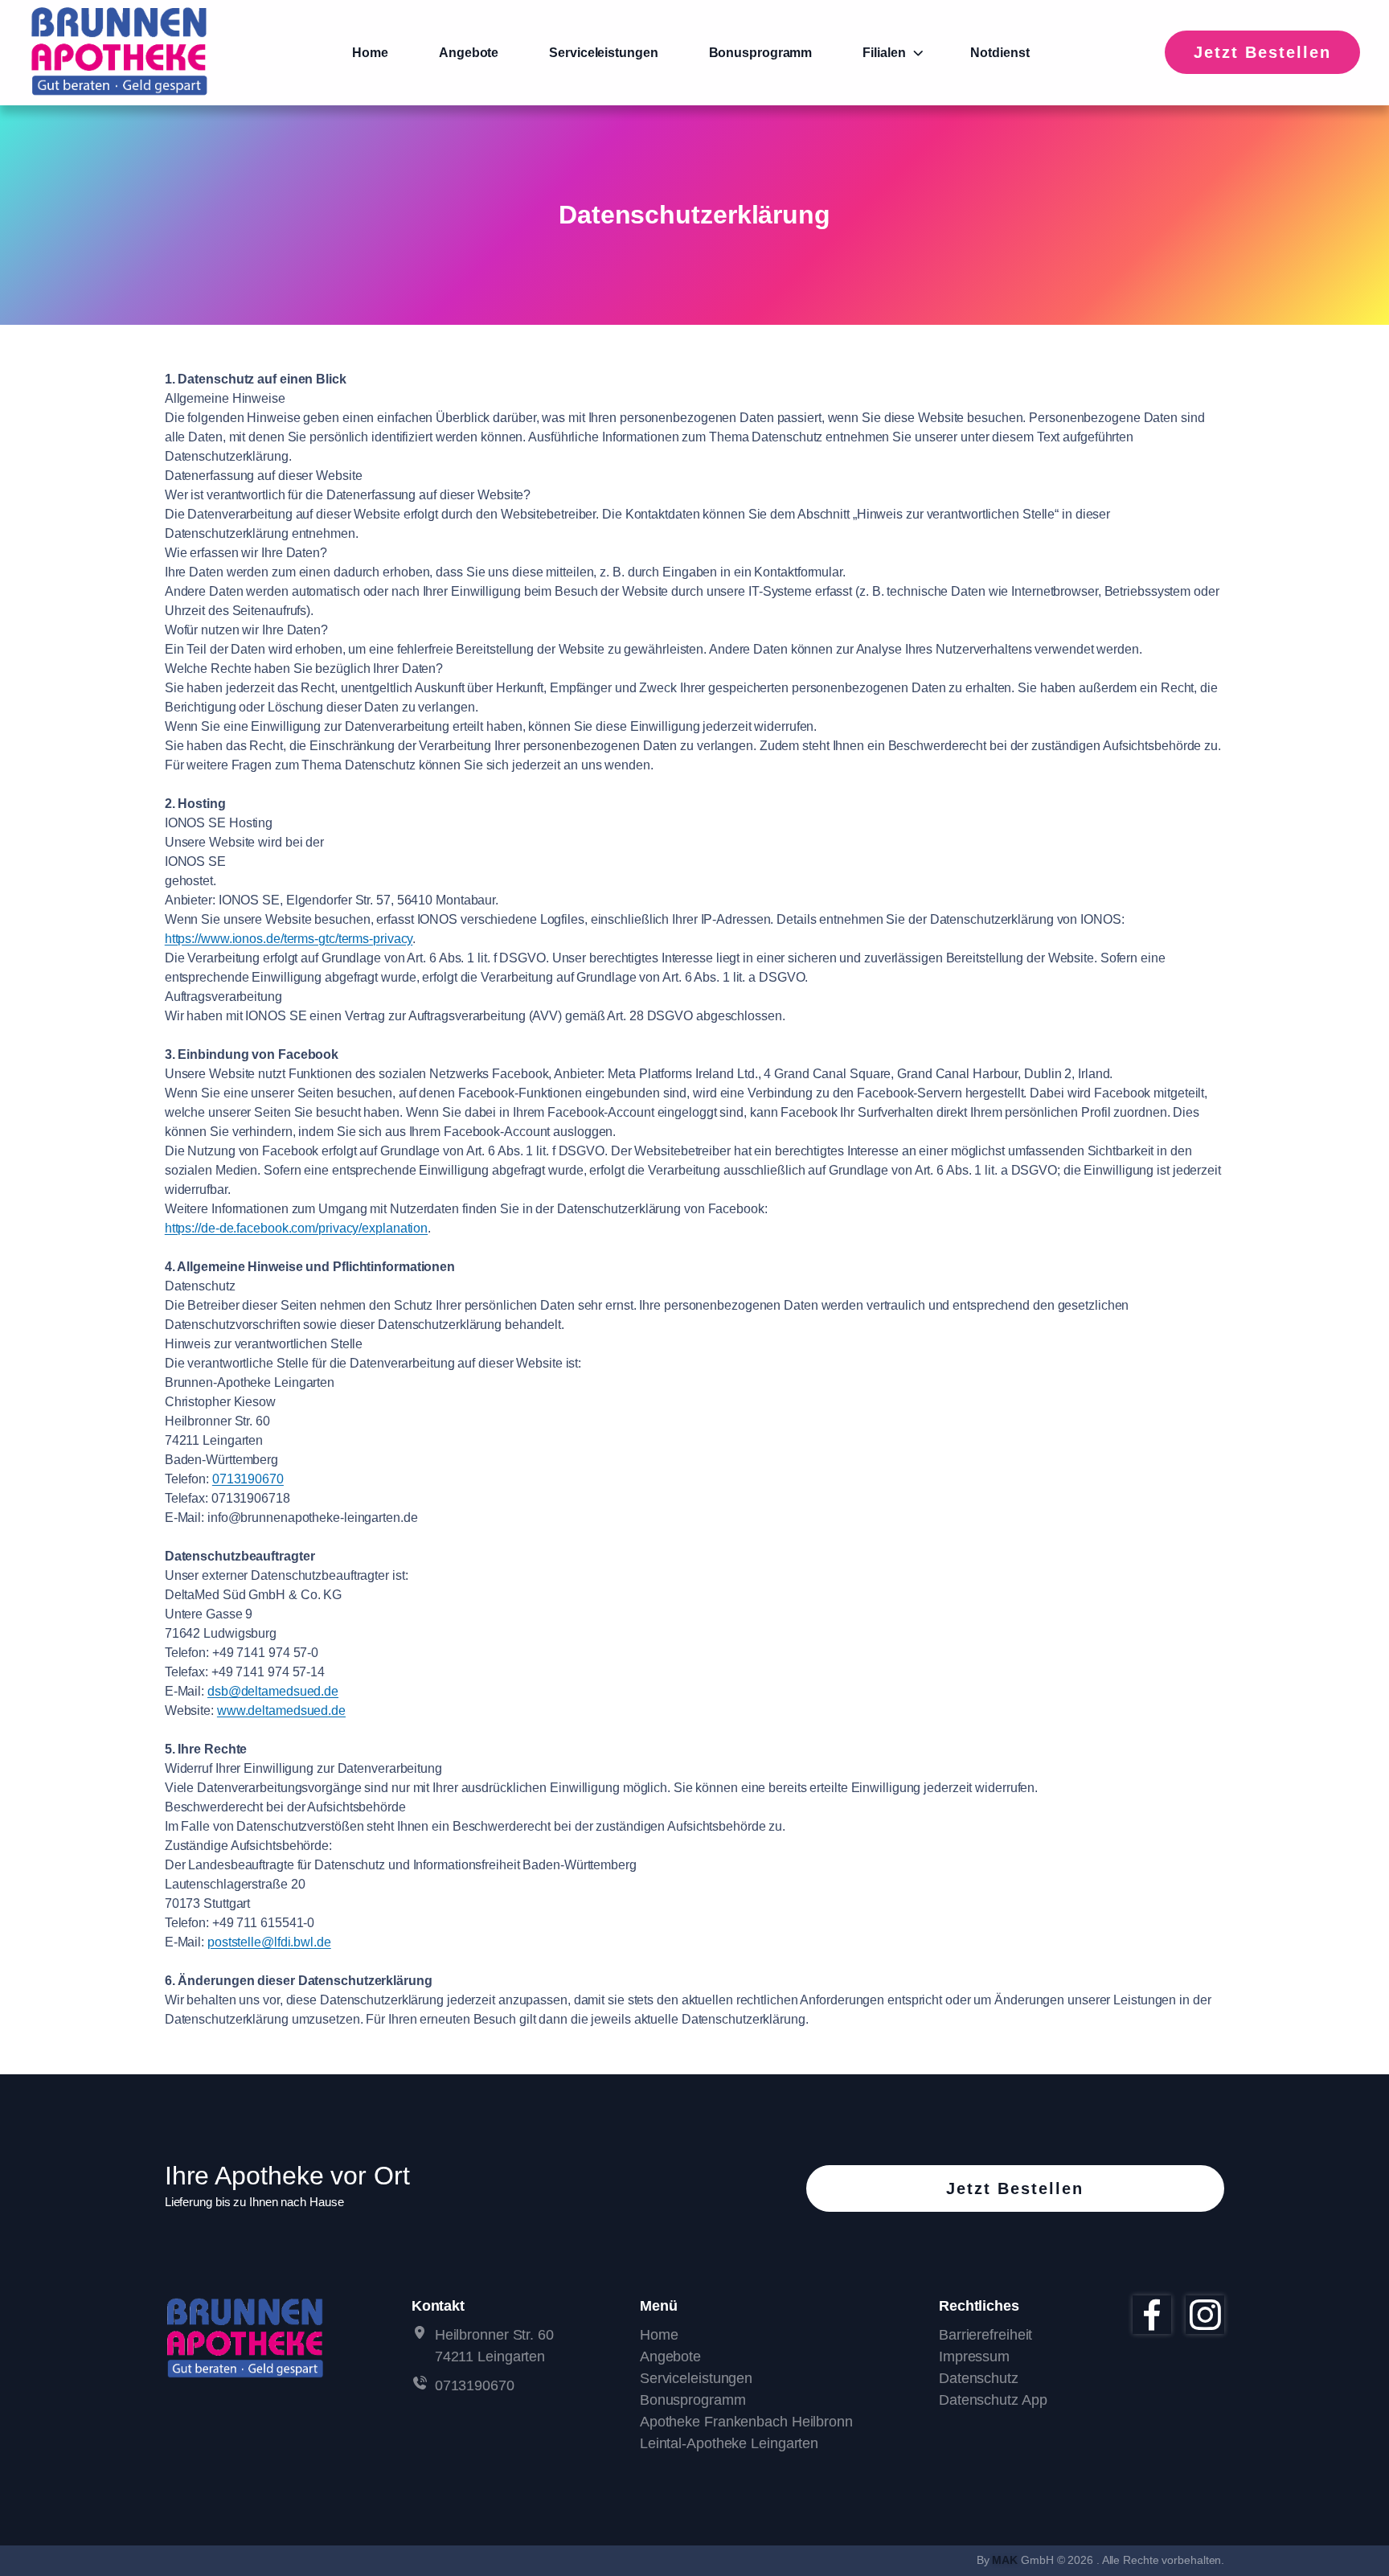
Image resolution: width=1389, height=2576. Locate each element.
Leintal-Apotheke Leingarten (729, 2443)
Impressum (974, 2357)
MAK (1005, 2560)
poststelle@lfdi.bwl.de (269, 1942)
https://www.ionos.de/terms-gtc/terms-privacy (289, 939)
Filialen (884, 53)
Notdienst (1000, 53)
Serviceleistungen (603, 53)
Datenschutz (979, 2378)
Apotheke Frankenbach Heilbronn (746, 2422)
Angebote (469, 53)
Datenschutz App (993, 2400)
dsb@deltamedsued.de (273, 1691)
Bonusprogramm (761, 53)
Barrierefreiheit (985, 2335)
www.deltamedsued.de (281, 1710)
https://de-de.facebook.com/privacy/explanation (296, 1228)
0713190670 (248, 1479)
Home (370, 53)
